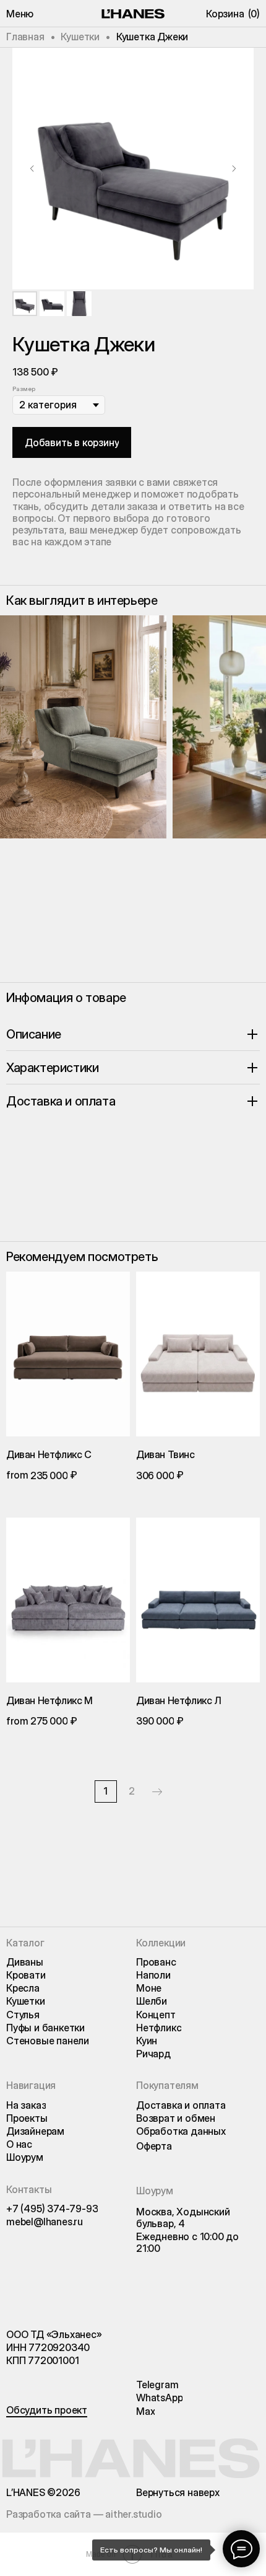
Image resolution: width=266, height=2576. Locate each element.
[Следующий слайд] (234, 169)
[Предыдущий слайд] (32, 169)
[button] (20, 14)
